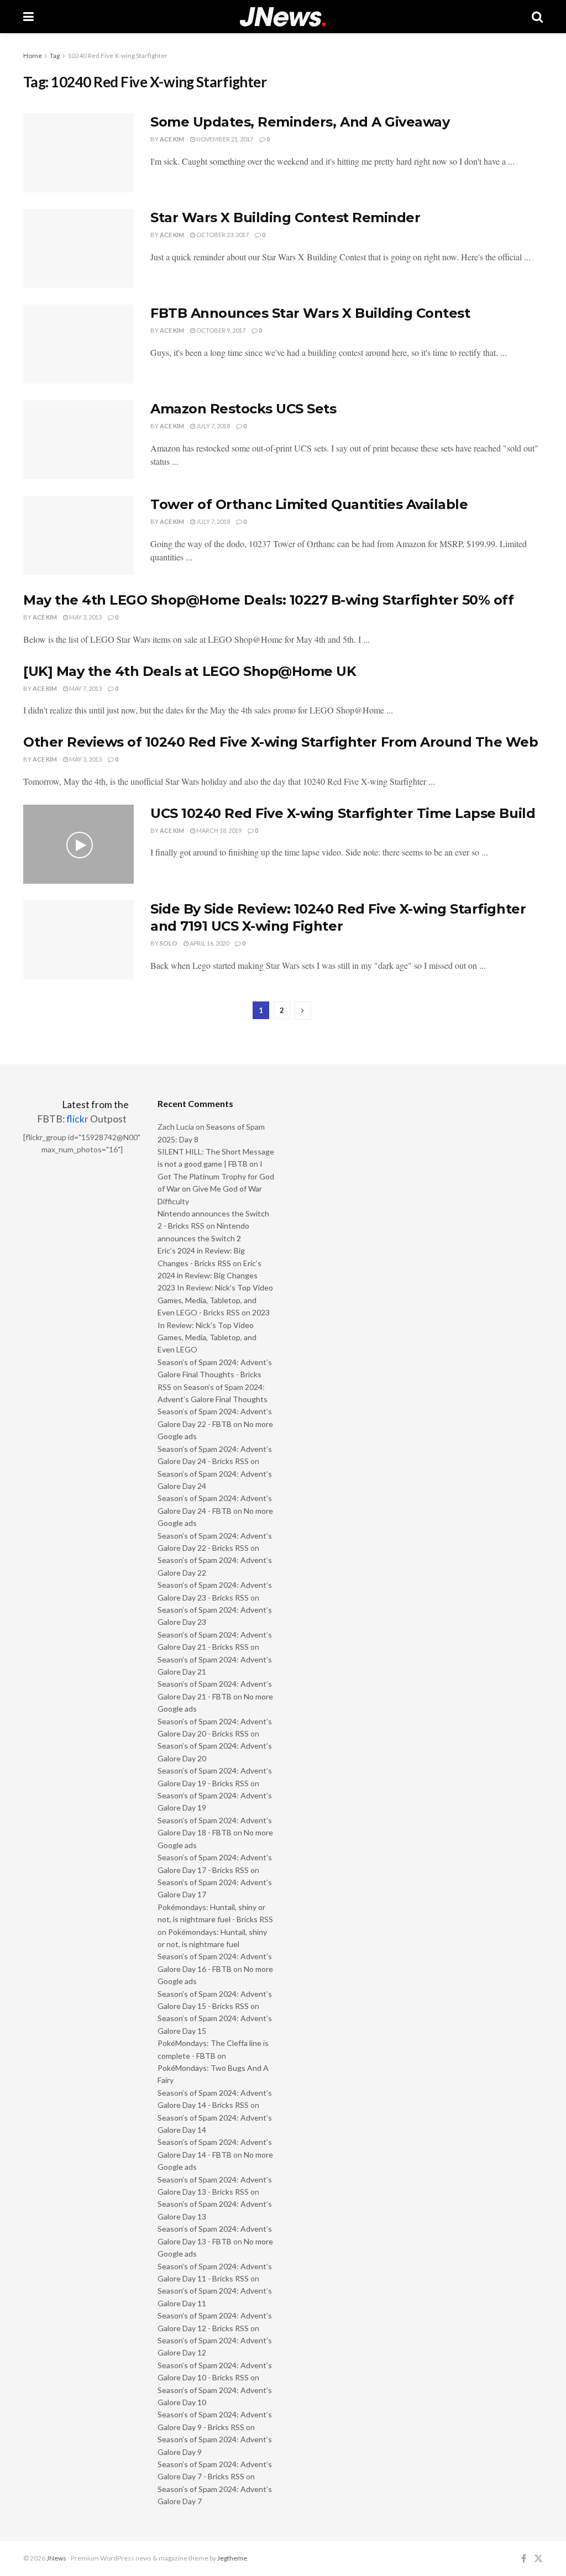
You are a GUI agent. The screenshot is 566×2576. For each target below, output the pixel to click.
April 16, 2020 (209, 943)
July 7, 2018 (213, 426)
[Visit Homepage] (283, 17)
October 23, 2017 (222, 235)
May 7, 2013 (85, 688)
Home (33, 56)
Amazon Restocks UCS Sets (243, 409)
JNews (56, 2558)
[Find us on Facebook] (524, 2559)
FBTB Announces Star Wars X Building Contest (310, 313)
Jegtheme (232, 2558)
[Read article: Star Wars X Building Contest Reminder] (78, 248)
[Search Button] (537, 17)
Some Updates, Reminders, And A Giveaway (300, 122)
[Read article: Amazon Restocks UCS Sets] (78, 440)
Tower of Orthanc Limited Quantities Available (309, 504)
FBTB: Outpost (82, 1119)
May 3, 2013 (85, 617)
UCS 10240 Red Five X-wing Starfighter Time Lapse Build (343, 813)
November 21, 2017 (224, 139)
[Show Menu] (28, 17)
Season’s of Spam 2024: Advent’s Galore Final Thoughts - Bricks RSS (215, 1374)
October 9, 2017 (220, 330)
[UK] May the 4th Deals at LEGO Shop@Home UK (190, 671)
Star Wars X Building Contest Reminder (285, 217)
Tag (55, 56)
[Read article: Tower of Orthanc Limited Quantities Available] (78, 535)
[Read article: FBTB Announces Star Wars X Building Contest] (78, 344)
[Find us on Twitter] (538, 2559)
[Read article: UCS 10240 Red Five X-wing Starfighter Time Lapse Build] (78, 844)
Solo (169, 943)
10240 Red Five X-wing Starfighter (117, 56)
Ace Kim (172, 139)
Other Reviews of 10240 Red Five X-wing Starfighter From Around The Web (281, 742)
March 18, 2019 (218, 830)
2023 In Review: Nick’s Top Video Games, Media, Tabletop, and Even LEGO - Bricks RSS (215, 1300)
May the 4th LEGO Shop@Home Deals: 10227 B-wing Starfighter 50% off (268, 600)
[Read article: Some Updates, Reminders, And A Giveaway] (78, 153)
